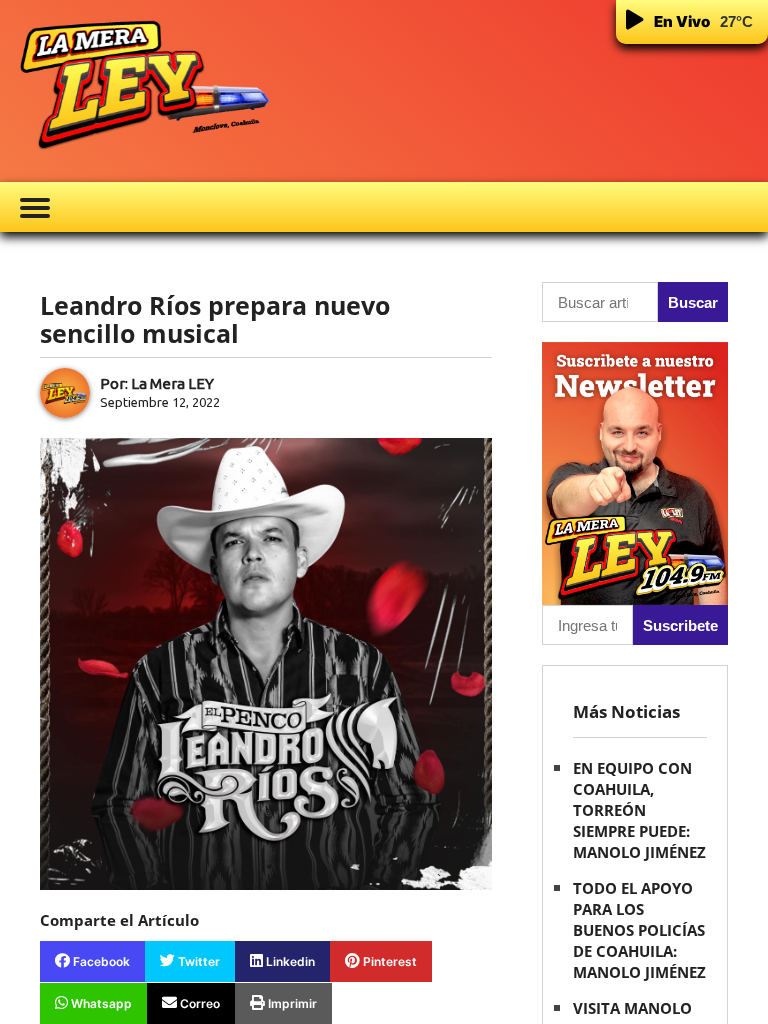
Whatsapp (100, 1003)
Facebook (100, 961)
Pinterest (388, 961)
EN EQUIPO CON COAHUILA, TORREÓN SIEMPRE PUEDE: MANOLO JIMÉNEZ (639, 810)
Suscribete (680, 625)
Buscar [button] (693, 302)
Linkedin (289, 961)
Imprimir (291, 1003)
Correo (198, 1003)
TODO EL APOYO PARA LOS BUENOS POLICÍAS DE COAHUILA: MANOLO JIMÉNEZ (639, 930)
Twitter (197, 961)
